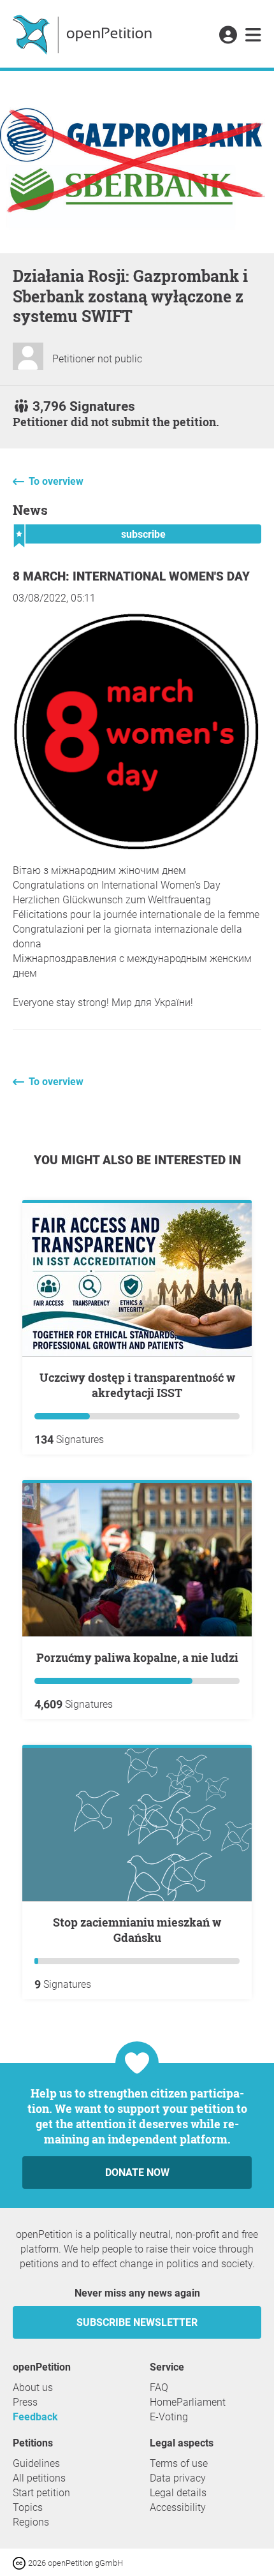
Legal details (178, 2493)
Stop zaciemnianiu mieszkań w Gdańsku (137, 1930)
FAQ (159, 2387)
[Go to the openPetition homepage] (84, 34)
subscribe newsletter (137, 2322)
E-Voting (169, 2417)
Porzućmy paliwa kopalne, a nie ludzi (137, 1657)
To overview (56, 481)
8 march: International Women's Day (131, 576)
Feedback (35, 2417)
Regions (31, 2522)
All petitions (39, 2478)
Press (25, 2402)
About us (33, 2387)
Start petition (41, 2493)
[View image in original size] (137, 849)
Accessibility (178, 2507)
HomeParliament (188, 2402)
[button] (228, 36)
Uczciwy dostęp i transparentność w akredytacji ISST (137, 1385)
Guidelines (36, 2463)
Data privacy (178, 2478)
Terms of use (179, 2463)
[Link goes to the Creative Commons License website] (20, 2562)
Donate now (137, 2173)
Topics (28, 2507)
